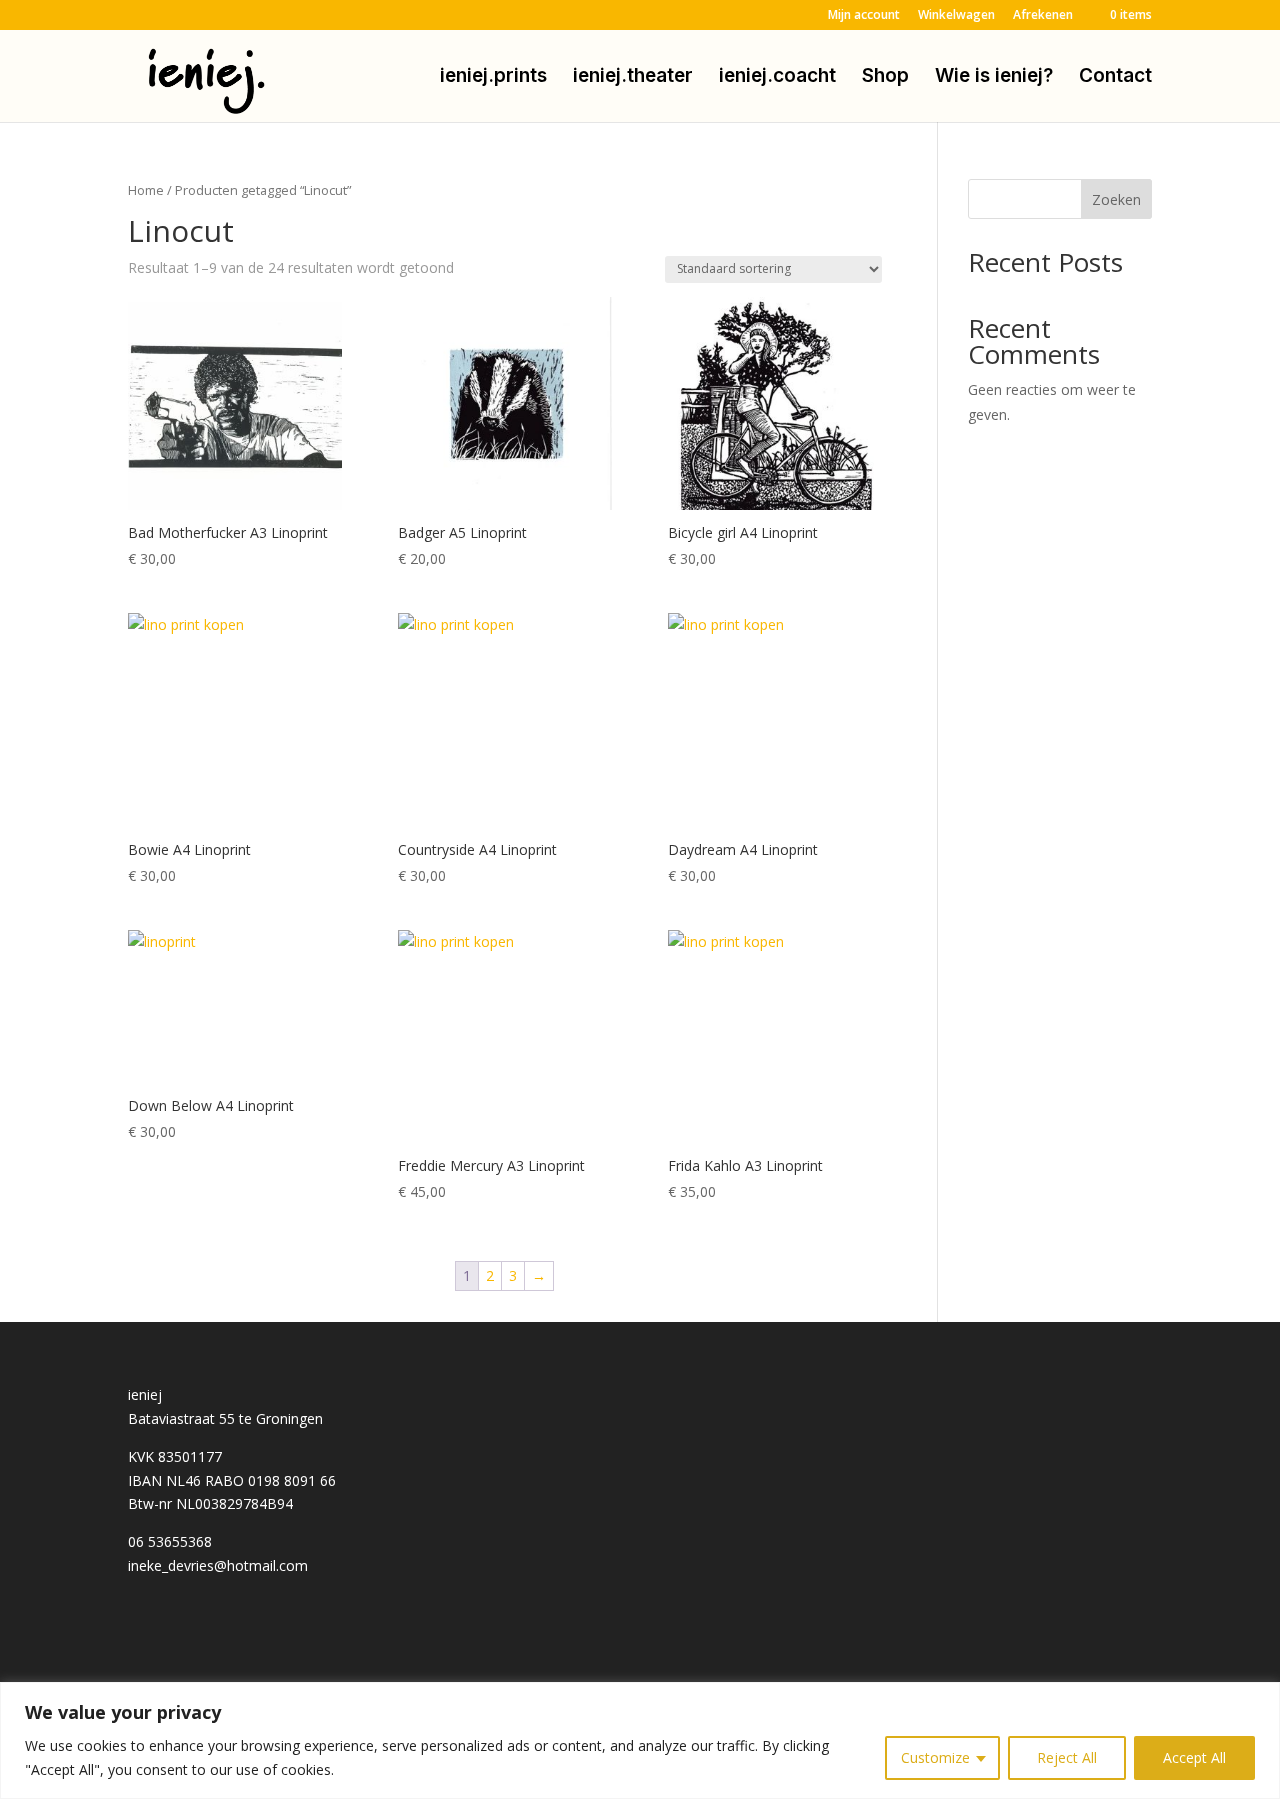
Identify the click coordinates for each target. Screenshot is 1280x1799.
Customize (935, 1757)
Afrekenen (1043, 16)
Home (146, 190)
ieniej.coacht (777, 78)
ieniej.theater (633, 78)
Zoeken (1116, 199)
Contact (1115, 78)
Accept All (1194, 1757)
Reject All (1067, 1757)
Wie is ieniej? (994, 78)
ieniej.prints (493, 78)
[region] (640, 1740)
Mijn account (864, 16)
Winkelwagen (956, 16)
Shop (885, 78)
